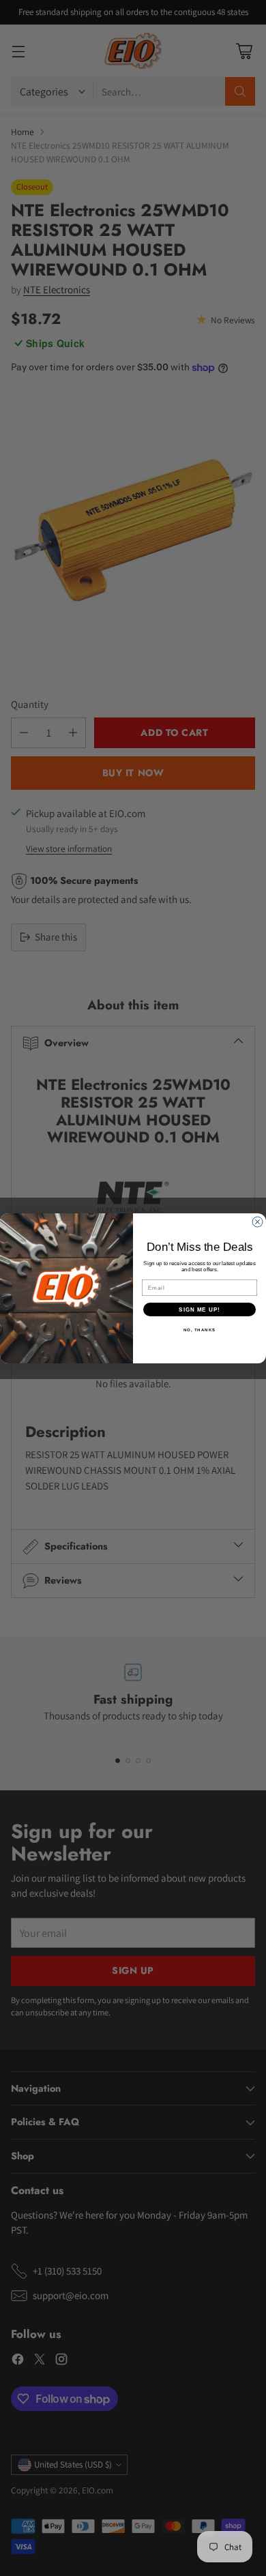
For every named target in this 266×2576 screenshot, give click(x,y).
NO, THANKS (200, 1330)
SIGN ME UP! (199, 1309)
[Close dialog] (257, 1222)
